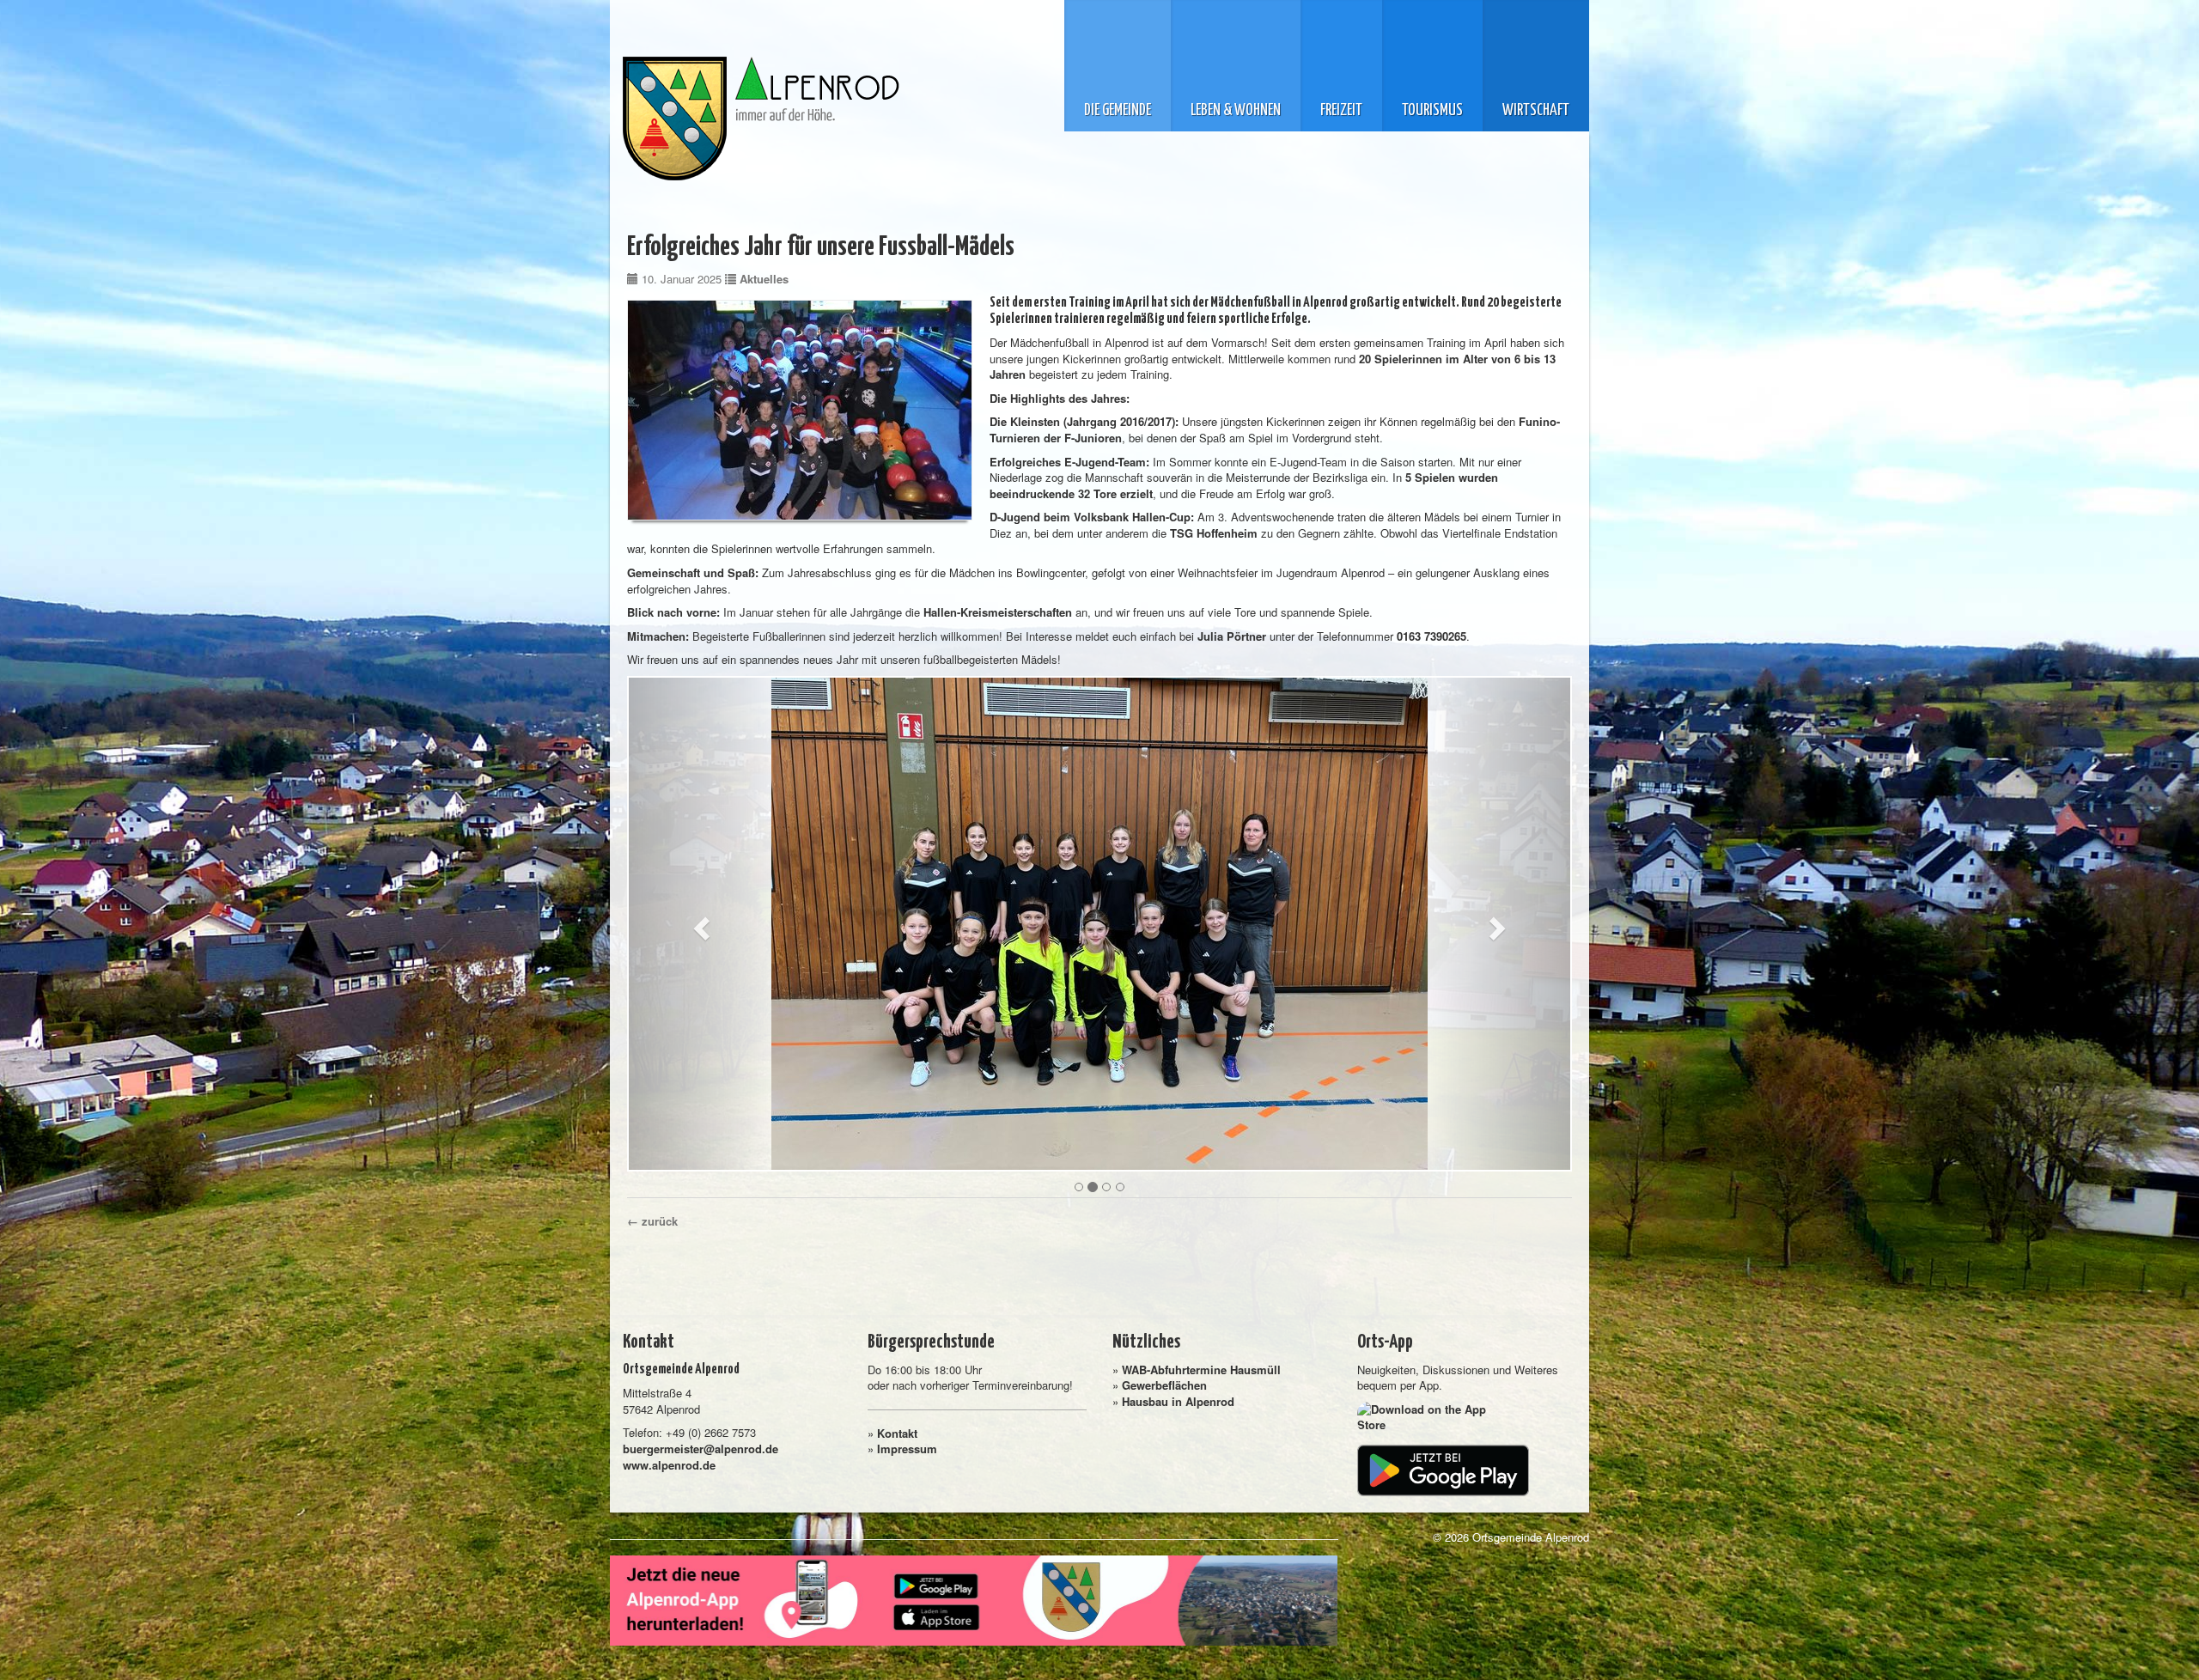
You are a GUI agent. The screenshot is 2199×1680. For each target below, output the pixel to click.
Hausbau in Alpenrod (1178, 1401)
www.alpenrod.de (669, 1465)
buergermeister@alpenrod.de (701, 1449)
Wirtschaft (1536, 111)
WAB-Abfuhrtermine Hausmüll (1201, 1370)
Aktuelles (764, 279)
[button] (699, 924)
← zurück (652, 1221)
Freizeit (1341, 111)
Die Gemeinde (1118, 111)
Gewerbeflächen (1164, 1385)
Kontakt (897, 1433)
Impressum (907, 1449)
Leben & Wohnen (1236, 111)
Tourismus (1432, 111)
